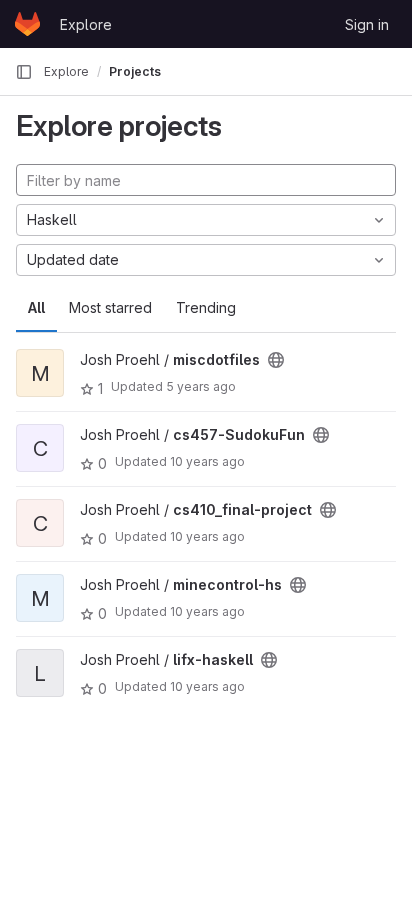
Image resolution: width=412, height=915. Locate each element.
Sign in (367, 24)
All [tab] (36, 307)
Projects (135, 71)
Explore (86, 24)
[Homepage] (27, 24)
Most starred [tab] (110, 307)
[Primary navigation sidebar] (24, 72)
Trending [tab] (206, 307)
